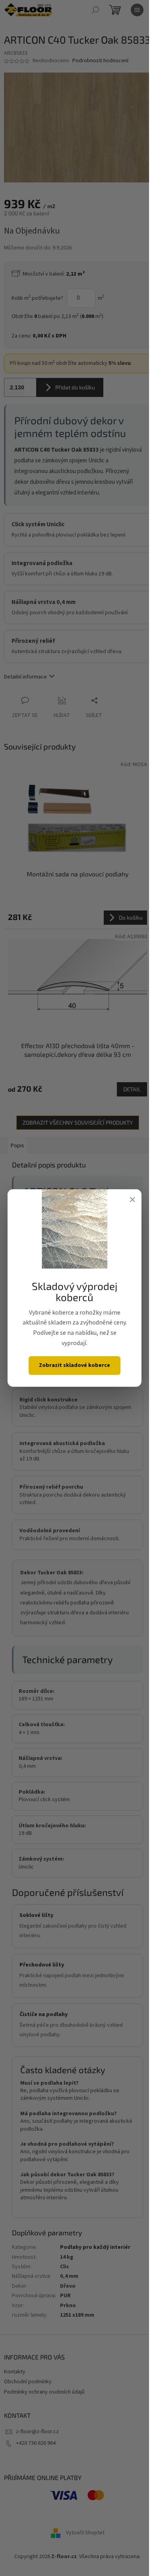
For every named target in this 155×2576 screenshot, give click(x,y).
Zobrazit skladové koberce (75, 1365)
